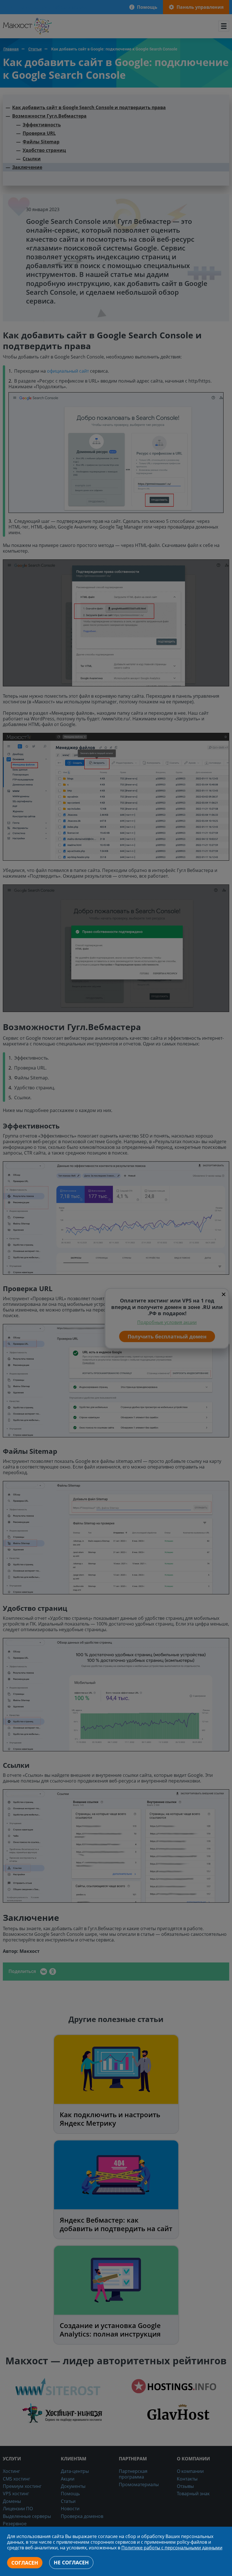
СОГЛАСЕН (25, 2563)
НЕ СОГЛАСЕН (71, 2562)
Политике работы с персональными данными (172, 2548)
